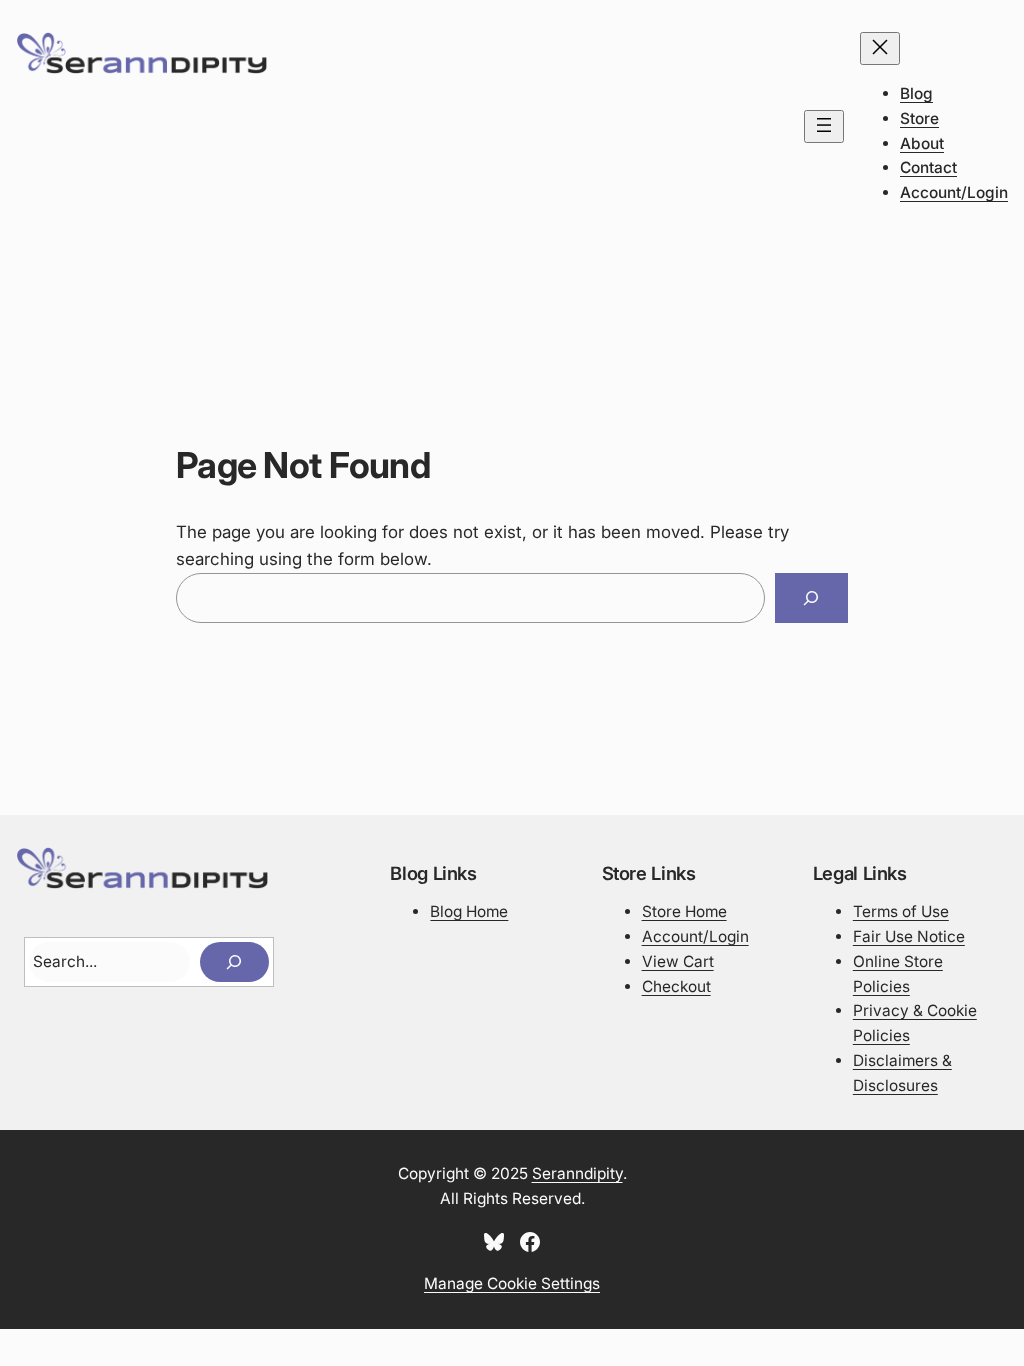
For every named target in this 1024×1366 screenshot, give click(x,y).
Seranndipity (577, 1173)
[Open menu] (824, 126)
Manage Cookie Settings (512, 1283)
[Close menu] (880, 48)
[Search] (811, 598)
